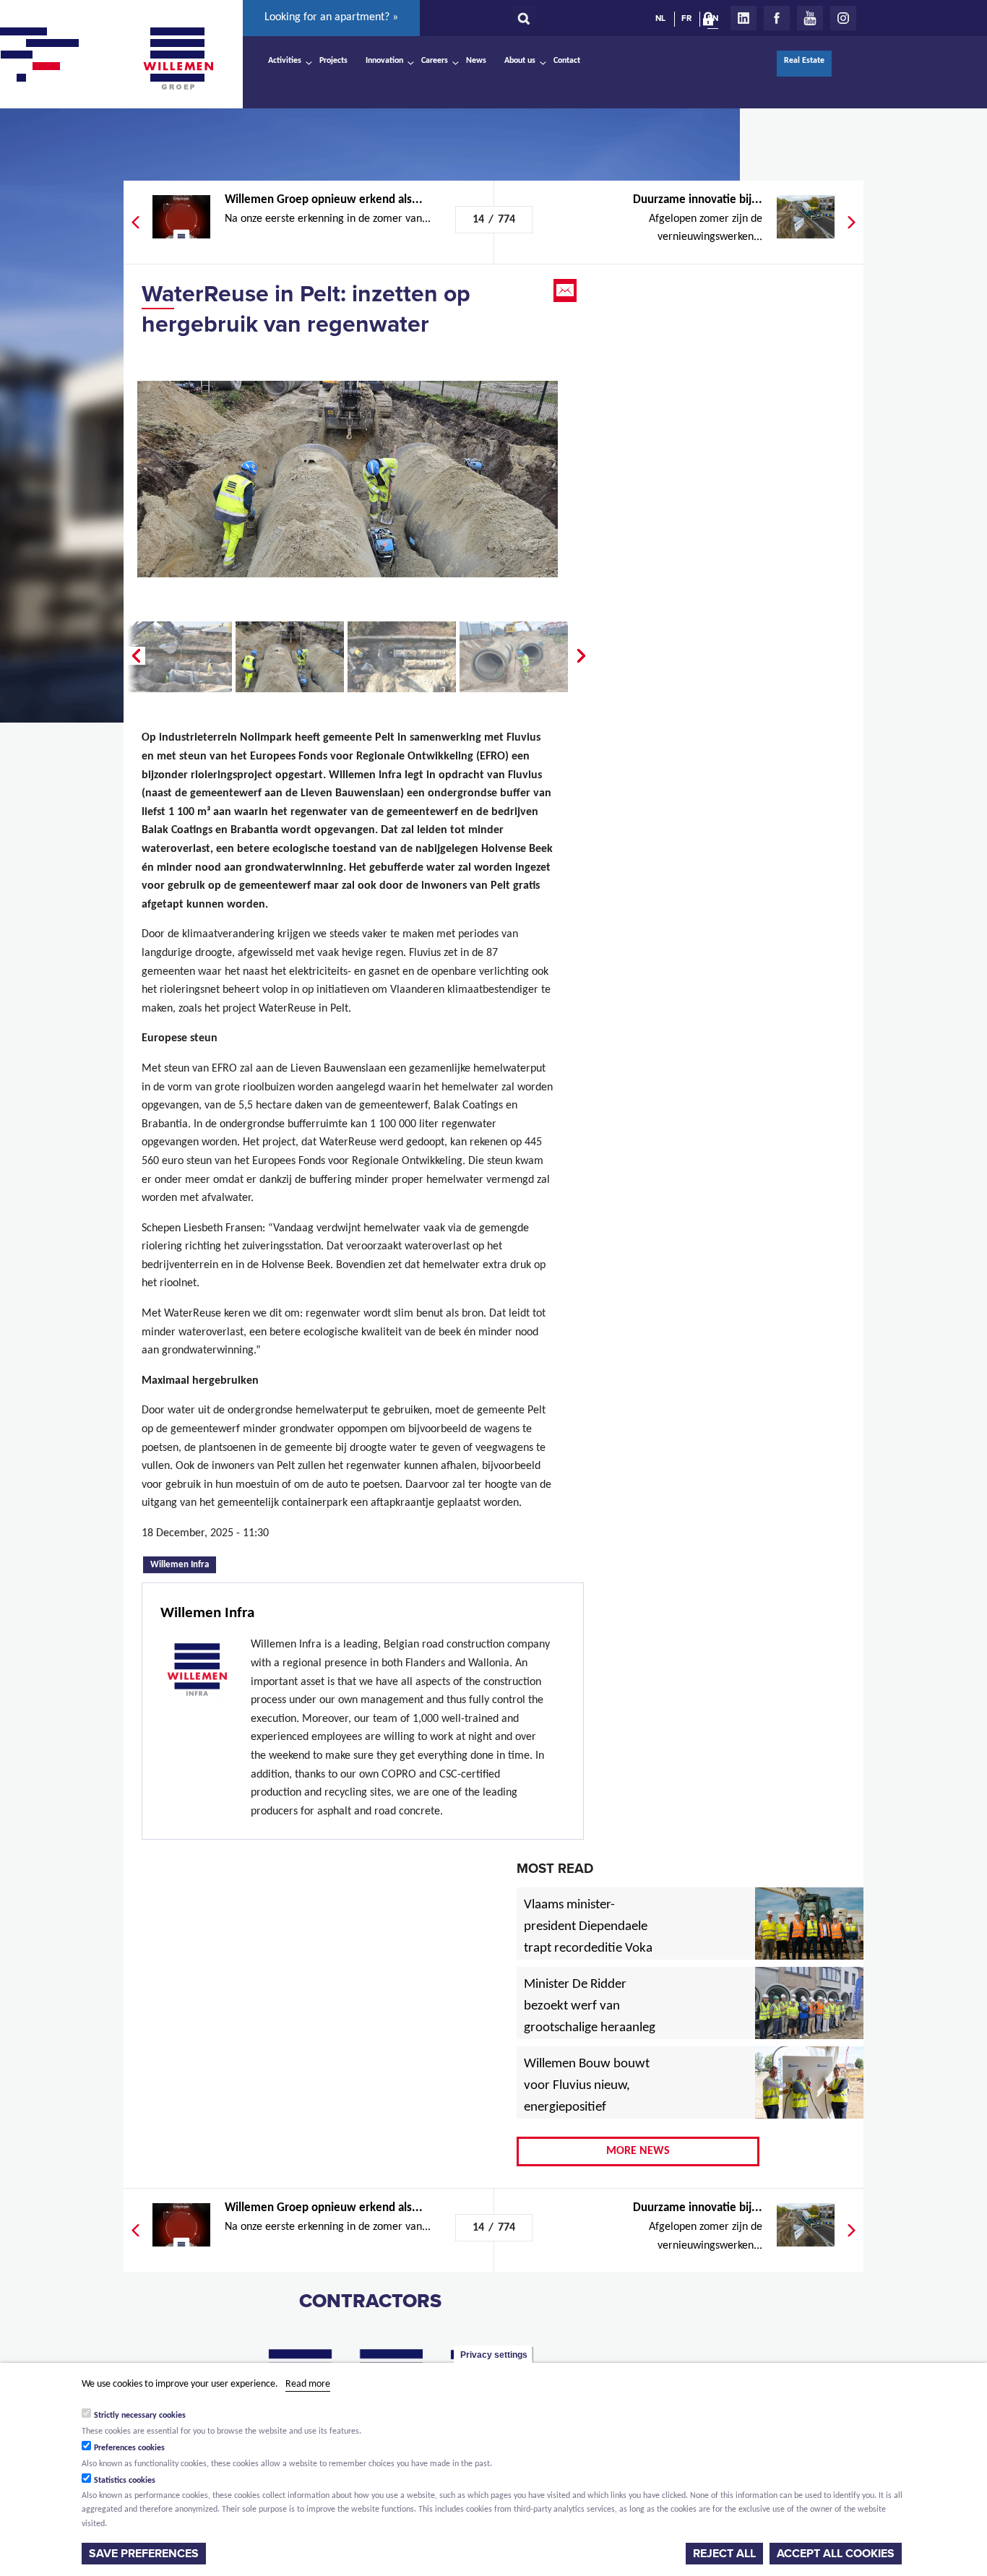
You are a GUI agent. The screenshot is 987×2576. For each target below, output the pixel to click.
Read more (308, 2384)
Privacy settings (494, 2355)
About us (520, 61)
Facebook (777, 18)
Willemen (178, 59)
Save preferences (144, 2554)
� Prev (134, 656)
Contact (567, 61)
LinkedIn (744, 18)
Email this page (566, 290)
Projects (333, 61)
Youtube (810, 18)
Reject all (724, 2554)
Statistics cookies (125, 2481)
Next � (582, 656)
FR (686, 18)
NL (660, 18)
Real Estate (804, 61)
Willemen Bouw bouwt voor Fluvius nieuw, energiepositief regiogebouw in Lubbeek (587, 2108)
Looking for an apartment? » (331, 17)
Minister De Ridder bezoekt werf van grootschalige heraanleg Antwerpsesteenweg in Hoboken (590, 2028)
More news (638, 2151)
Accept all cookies (836, 2554)
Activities (285, 61)
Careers (435, 61)
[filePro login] (712, 22)
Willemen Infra (183, 1564)
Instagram (843, 18)
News (476, 61)
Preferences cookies (129, 2448)
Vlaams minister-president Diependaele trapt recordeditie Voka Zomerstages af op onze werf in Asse (589, 1949)
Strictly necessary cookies (140, 2416)
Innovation (384, 61)
